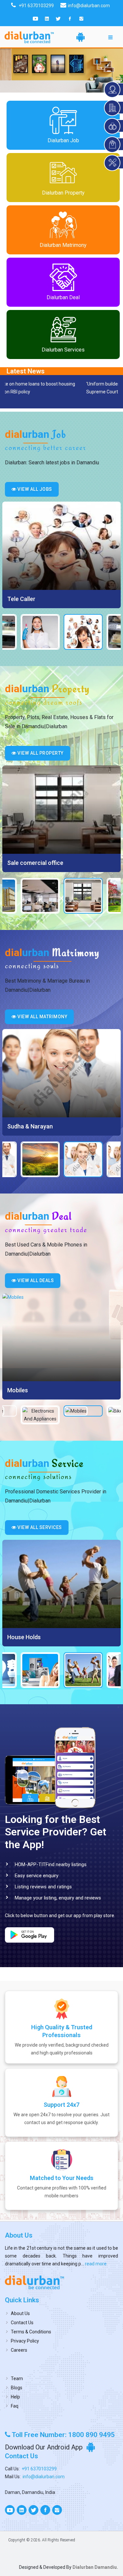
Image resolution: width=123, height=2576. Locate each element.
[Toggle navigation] (111, 37)
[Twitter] (58, 19)
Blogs (17, 2388)
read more (95, 2264)
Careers (19, 2350)
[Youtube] (35, 19)
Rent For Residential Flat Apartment (55, 863)
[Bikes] (61, 1337)
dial (36, 434)
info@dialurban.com (44, 2477)
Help (15, 2397)
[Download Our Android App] (81, 37)
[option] (61, 555)
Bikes (14, 1390)
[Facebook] (70, 19)
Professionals (26, 1637)
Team (17, 2379)
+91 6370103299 (39, 2469)
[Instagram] (81, 19)
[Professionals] (61, 1584)
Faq (15, 2406)
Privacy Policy (25, 2341)
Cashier (17, 599)
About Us (20, 2313)
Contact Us (22, 2323)
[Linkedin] (47, 19)
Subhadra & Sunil (30, 1126)
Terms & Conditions (31, 2332)
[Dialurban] (29, 37)
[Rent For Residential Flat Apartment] (61, 810)
